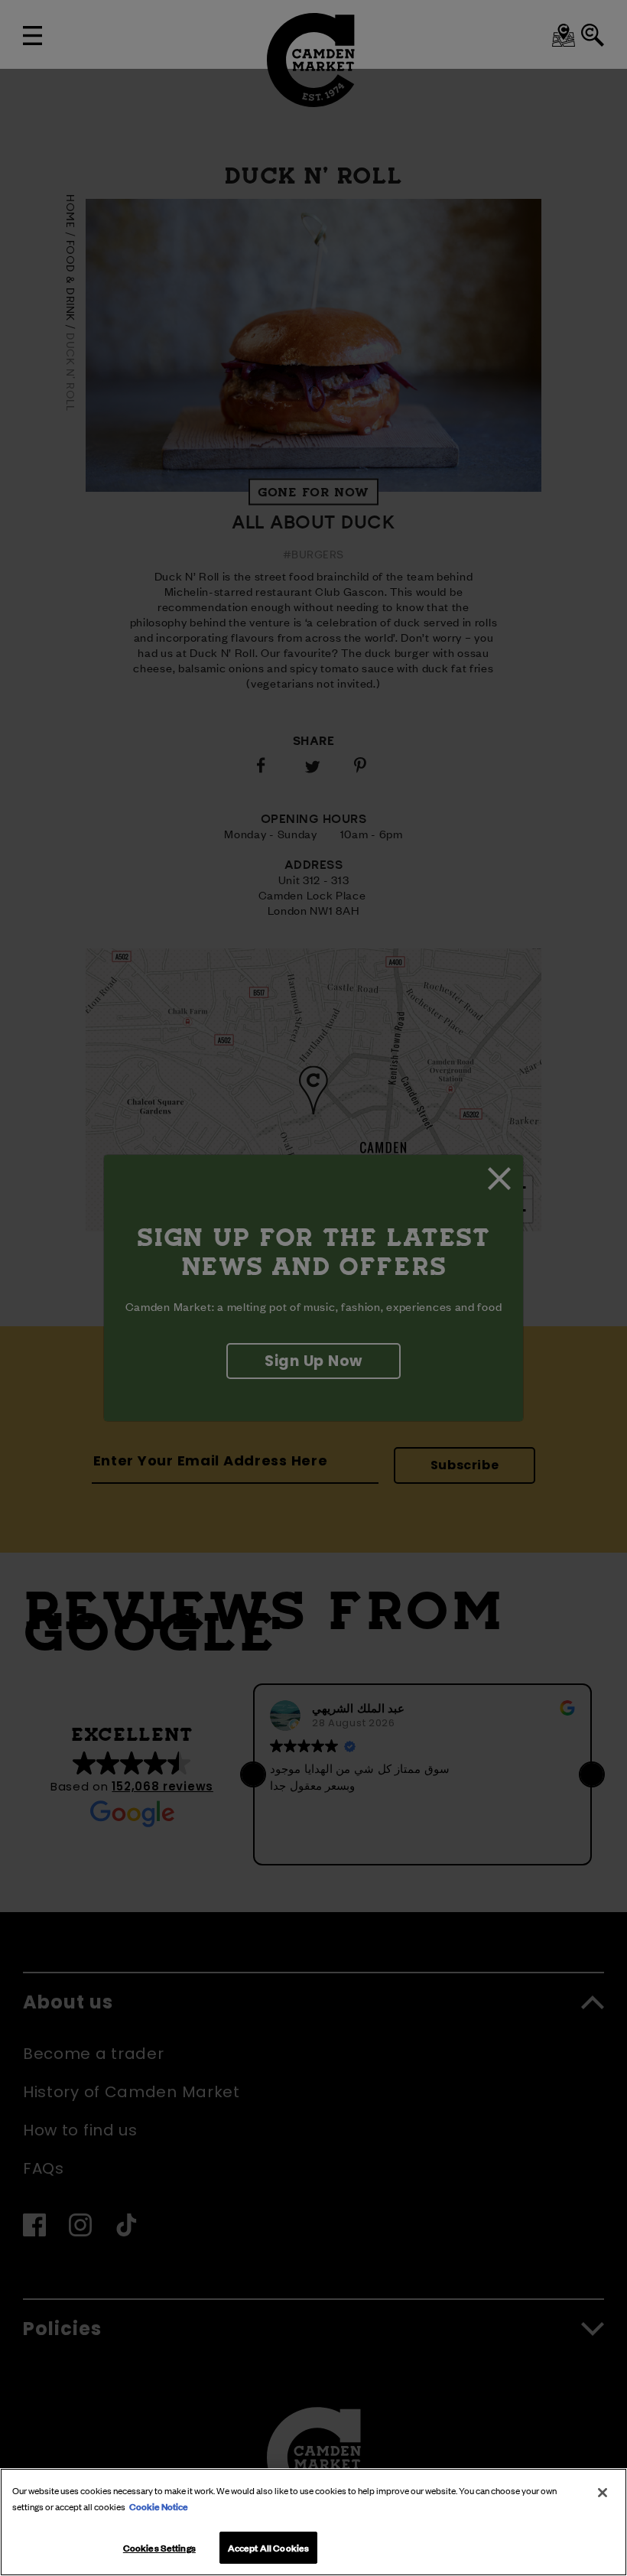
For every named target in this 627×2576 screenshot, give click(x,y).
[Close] (603, 2493)
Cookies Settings (159, 2547)
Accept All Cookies (268, 2547)
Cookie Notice (159, 2506)
